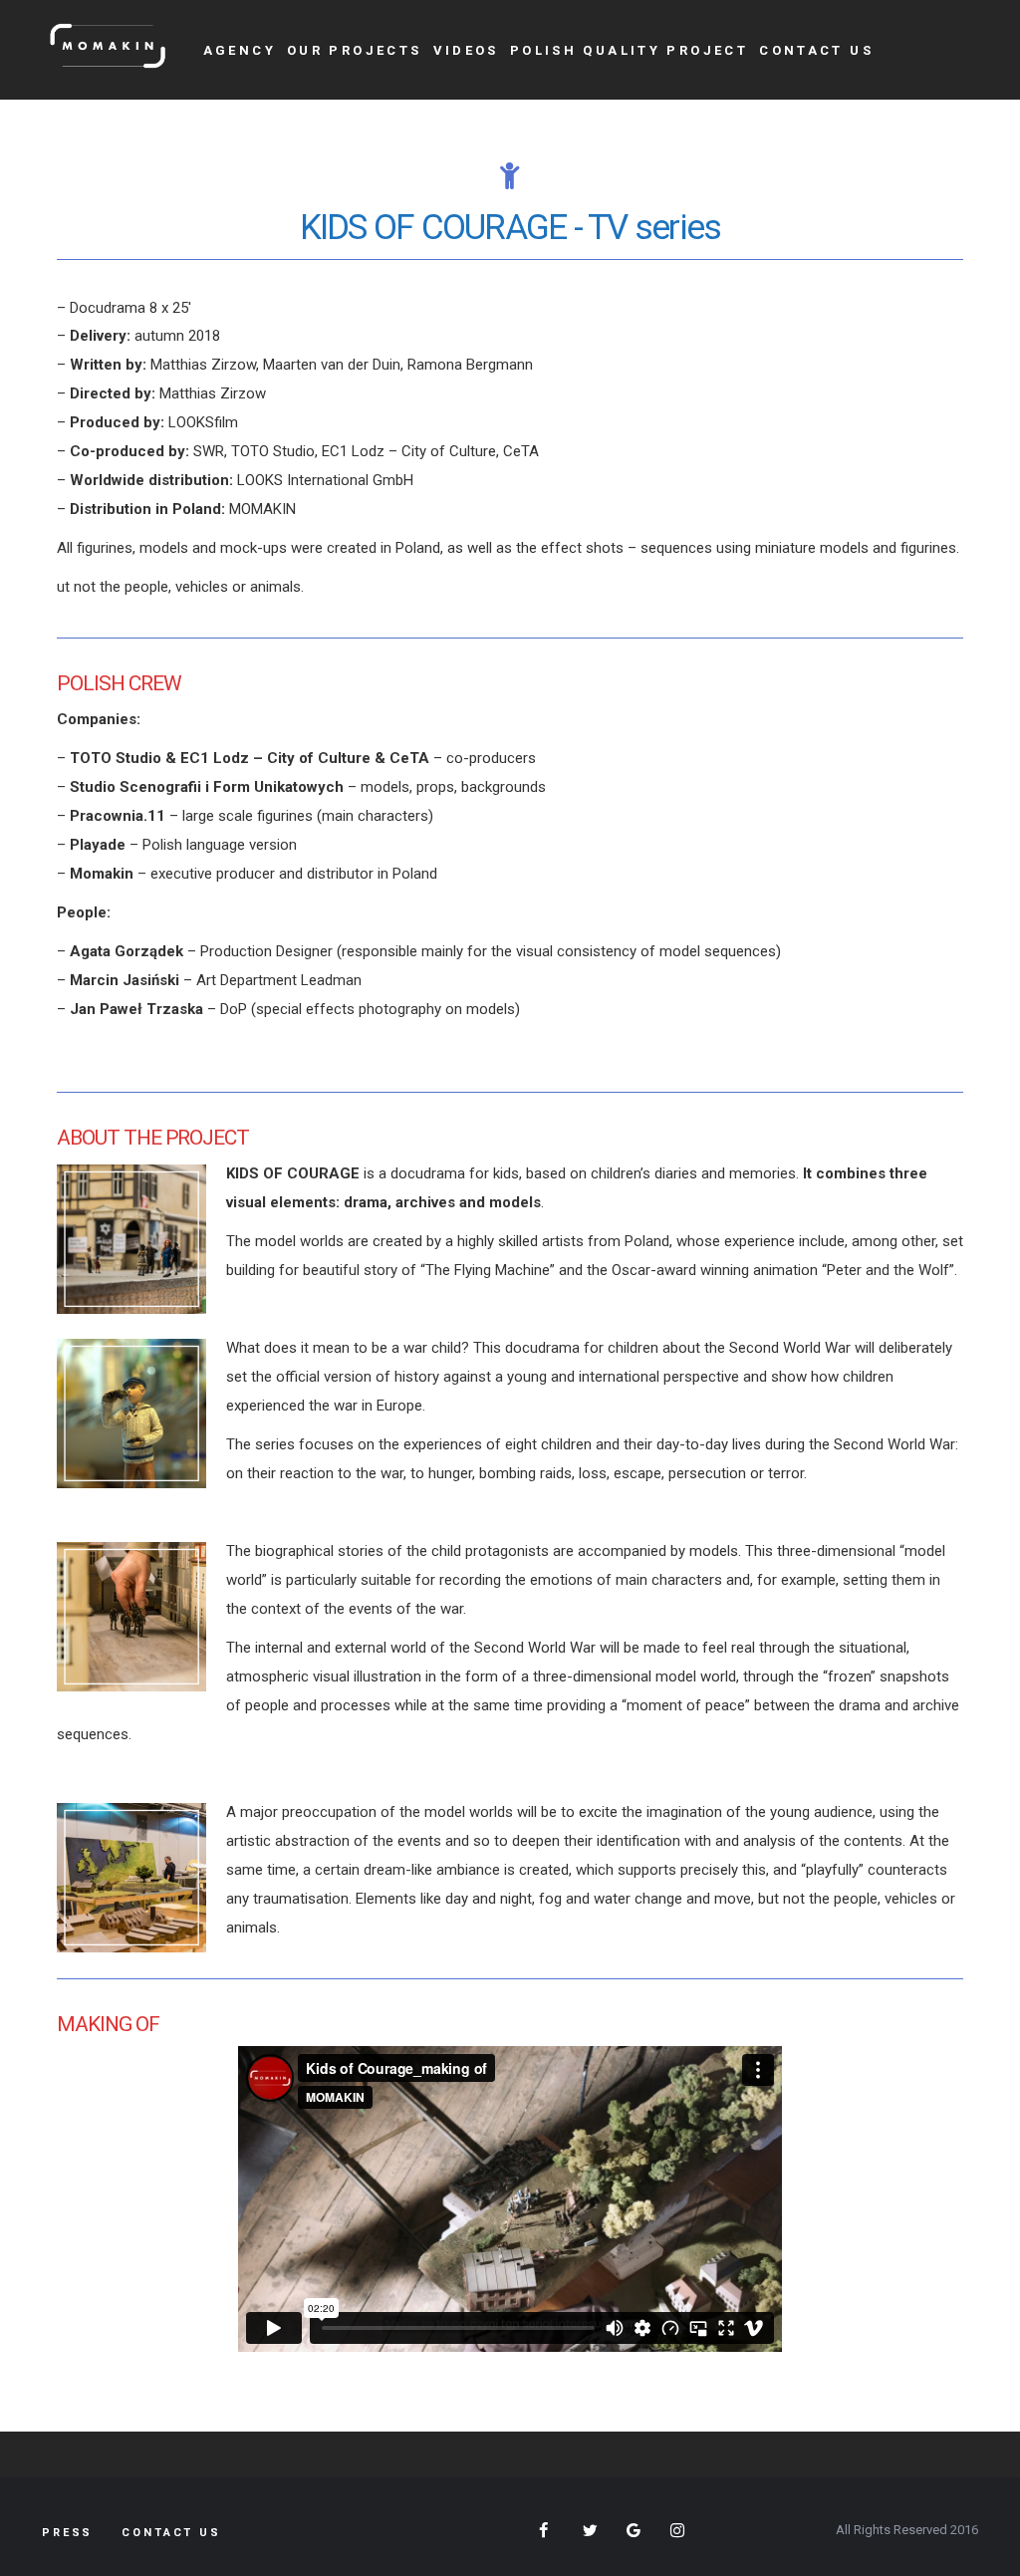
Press (67, 2533)
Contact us (816, 50)
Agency (240, 50)
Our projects (355, 50)
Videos (466, 50)
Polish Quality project (629, 50)
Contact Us (171, 2533)
